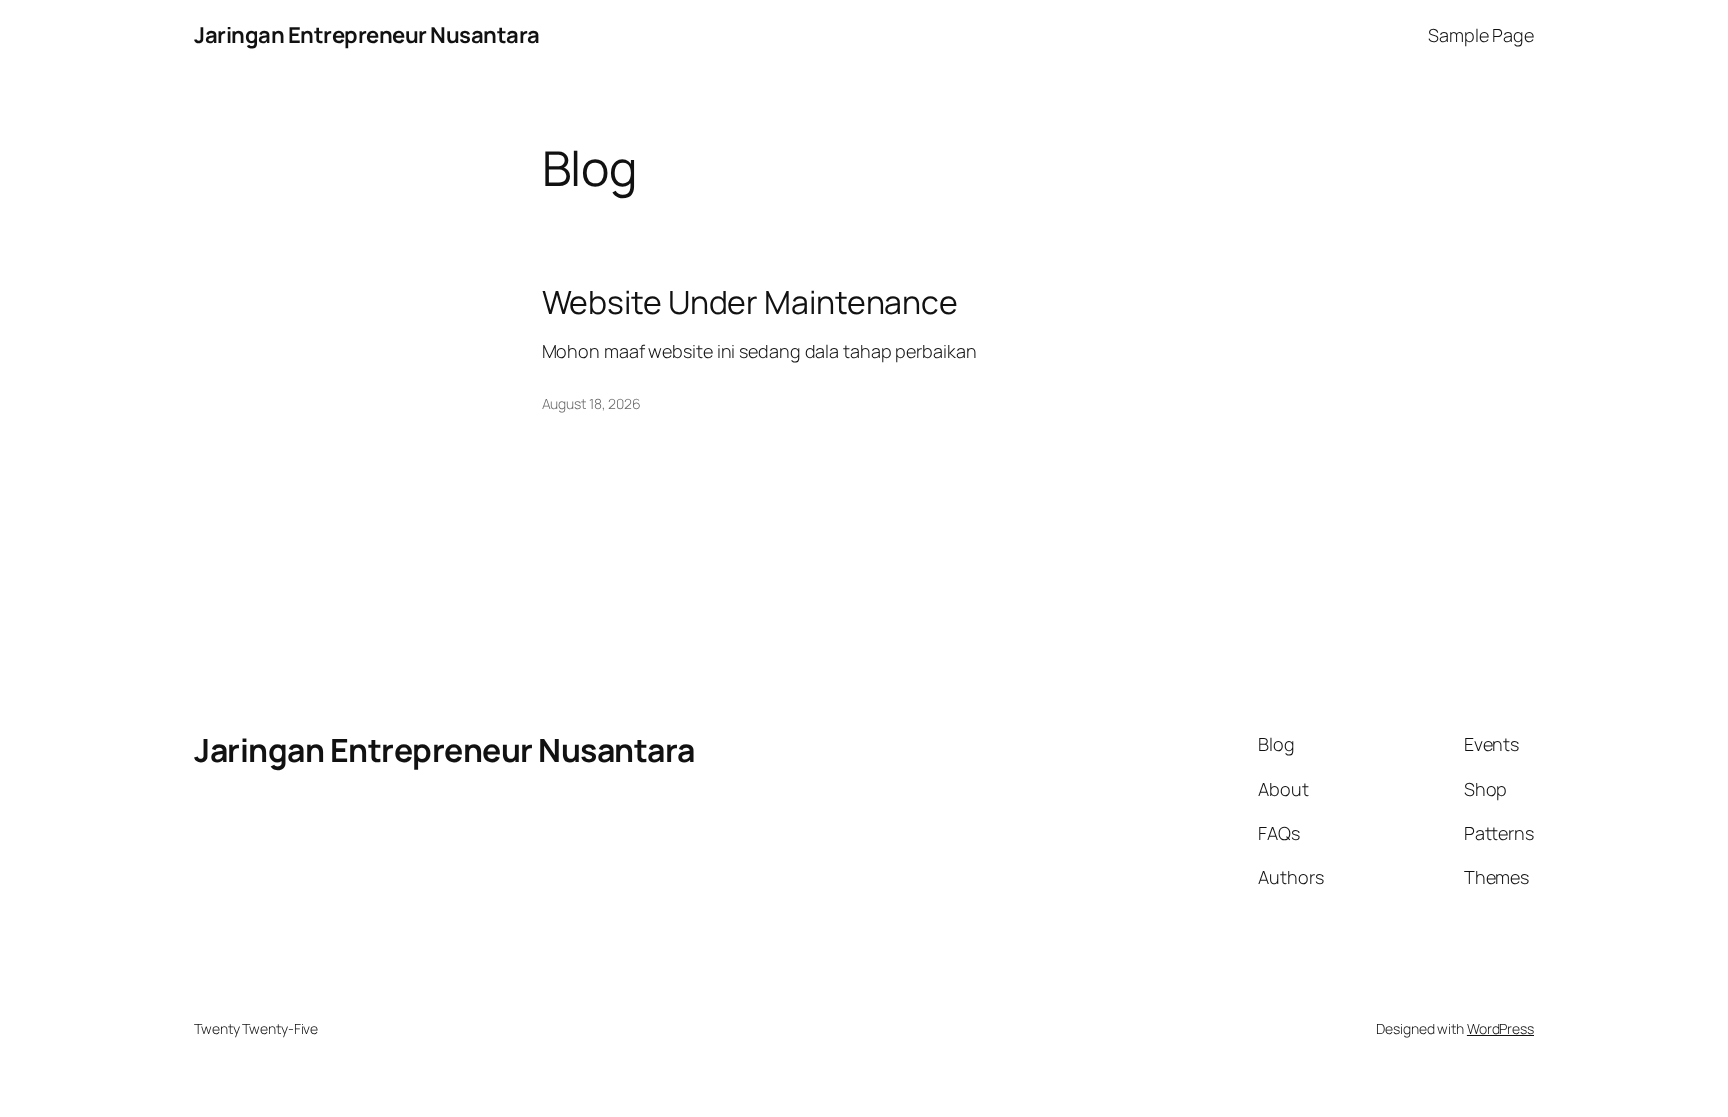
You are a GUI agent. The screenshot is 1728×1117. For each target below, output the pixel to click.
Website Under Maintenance (750, 302)
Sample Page (1481, 35)
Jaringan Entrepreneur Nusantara (367, 35)
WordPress (1500, 1028)
